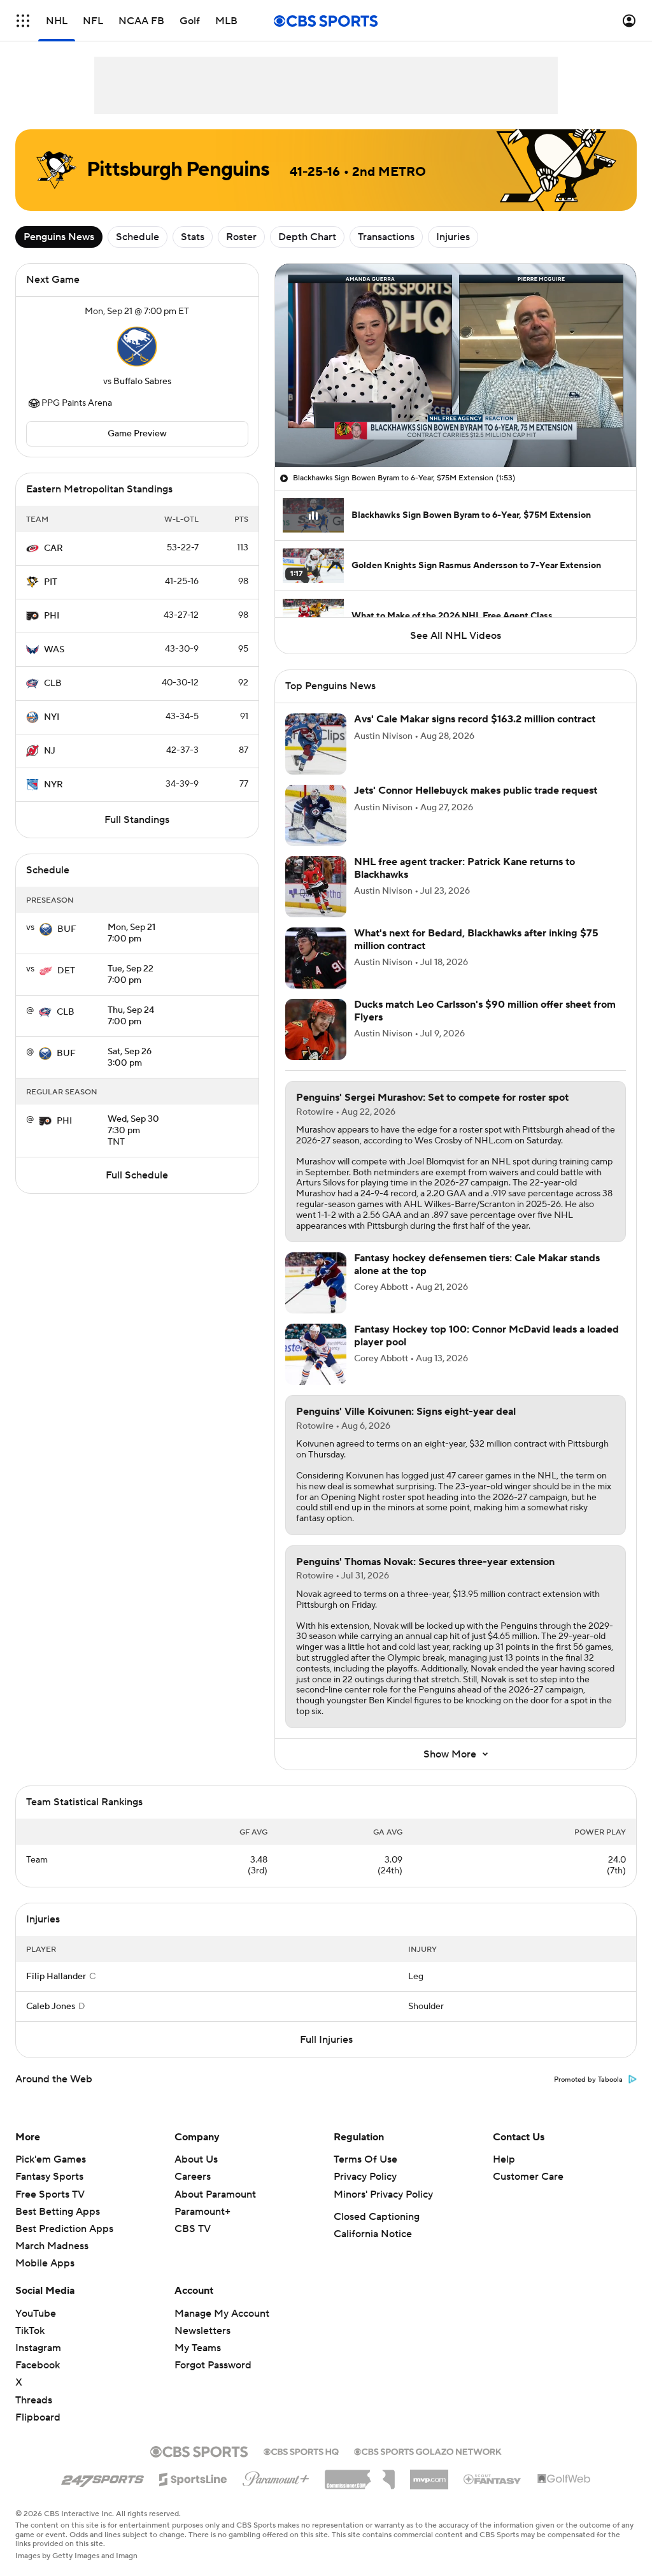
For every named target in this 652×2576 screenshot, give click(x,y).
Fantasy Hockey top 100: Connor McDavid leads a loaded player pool (486, 1335)
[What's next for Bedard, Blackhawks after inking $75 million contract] (316, 958)
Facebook (38, 2365)
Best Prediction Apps (64, 2229)
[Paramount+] (276, 2477)
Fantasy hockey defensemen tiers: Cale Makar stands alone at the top (477, 1264)
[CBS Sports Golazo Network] (428, 2451)
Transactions (386, 237)
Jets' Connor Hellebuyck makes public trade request (476, 791)
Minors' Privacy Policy (383, 2194)
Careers (193, 2177)
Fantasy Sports (49, 2177)
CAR (53, 548)
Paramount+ (202, 2212)
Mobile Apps (45, 2263)
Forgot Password (213, 2365)
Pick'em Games (51, 2159)
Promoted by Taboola (588, 2080)
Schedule (138, 237)
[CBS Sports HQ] (301, 2451)
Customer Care (528, 2177)
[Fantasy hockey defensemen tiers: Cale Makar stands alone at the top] (316, 1283)
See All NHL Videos (456, 636)
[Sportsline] (193, 2477)
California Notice (373, 2234)
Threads (34, 2400)
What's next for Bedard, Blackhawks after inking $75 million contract (476, 939)
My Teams (198, 2348)
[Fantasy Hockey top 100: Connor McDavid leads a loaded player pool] (316, 1354)
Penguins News (59, 237)
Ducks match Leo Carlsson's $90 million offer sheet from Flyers (485, 1011)
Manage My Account (222, 2314)
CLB (53, 683)
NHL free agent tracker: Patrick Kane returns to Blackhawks (464, 868)
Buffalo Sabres (142, 382)
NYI (52, 717)
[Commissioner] (360, 2475)
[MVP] (429, 2475)
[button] (23, 21)
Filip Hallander (56, 1977)
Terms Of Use (365, 2159)
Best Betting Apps (58, 2212)
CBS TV (193, 2229)
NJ (50, 751)
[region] (456, 365)
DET (66, 971)
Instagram (38, 2348)
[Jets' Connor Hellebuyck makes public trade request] (316, 815)
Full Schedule (137, 1175)
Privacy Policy (365, 2177)
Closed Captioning (377, 2217)
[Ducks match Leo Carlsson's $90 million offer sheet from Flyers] (316, 1029)
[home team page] (137, 347)
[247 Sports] (103, 2477)
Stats (193, 237)
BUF (67, 929)
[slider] (456, 430)
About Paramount (215, 2194)
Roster (241, 237)
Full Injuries (326, 2040)
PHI (52, 616)
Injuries (453, 237)
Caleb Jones (51, 2007)
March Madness (52, 2246)
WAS (54, 650)
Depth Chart (307, 237)
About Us (196, 2159)
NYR (53, 785)
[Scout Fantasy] (493, 2479)
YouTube (36, 2314)
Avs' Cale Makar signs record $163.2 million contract (475, 719)
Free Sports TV (50, 2194)
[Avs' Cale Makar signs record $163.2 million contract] (316, 744)
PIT (51, 582)
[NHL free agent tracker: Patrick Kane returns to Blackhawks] (316, 887)
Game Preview (137, 434)
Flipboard (38, 2417)
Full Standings (137, 820)
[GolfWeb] (564, 2479)
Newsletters (202, 2331)
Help (504, 2159)
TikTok (30, 2331)
